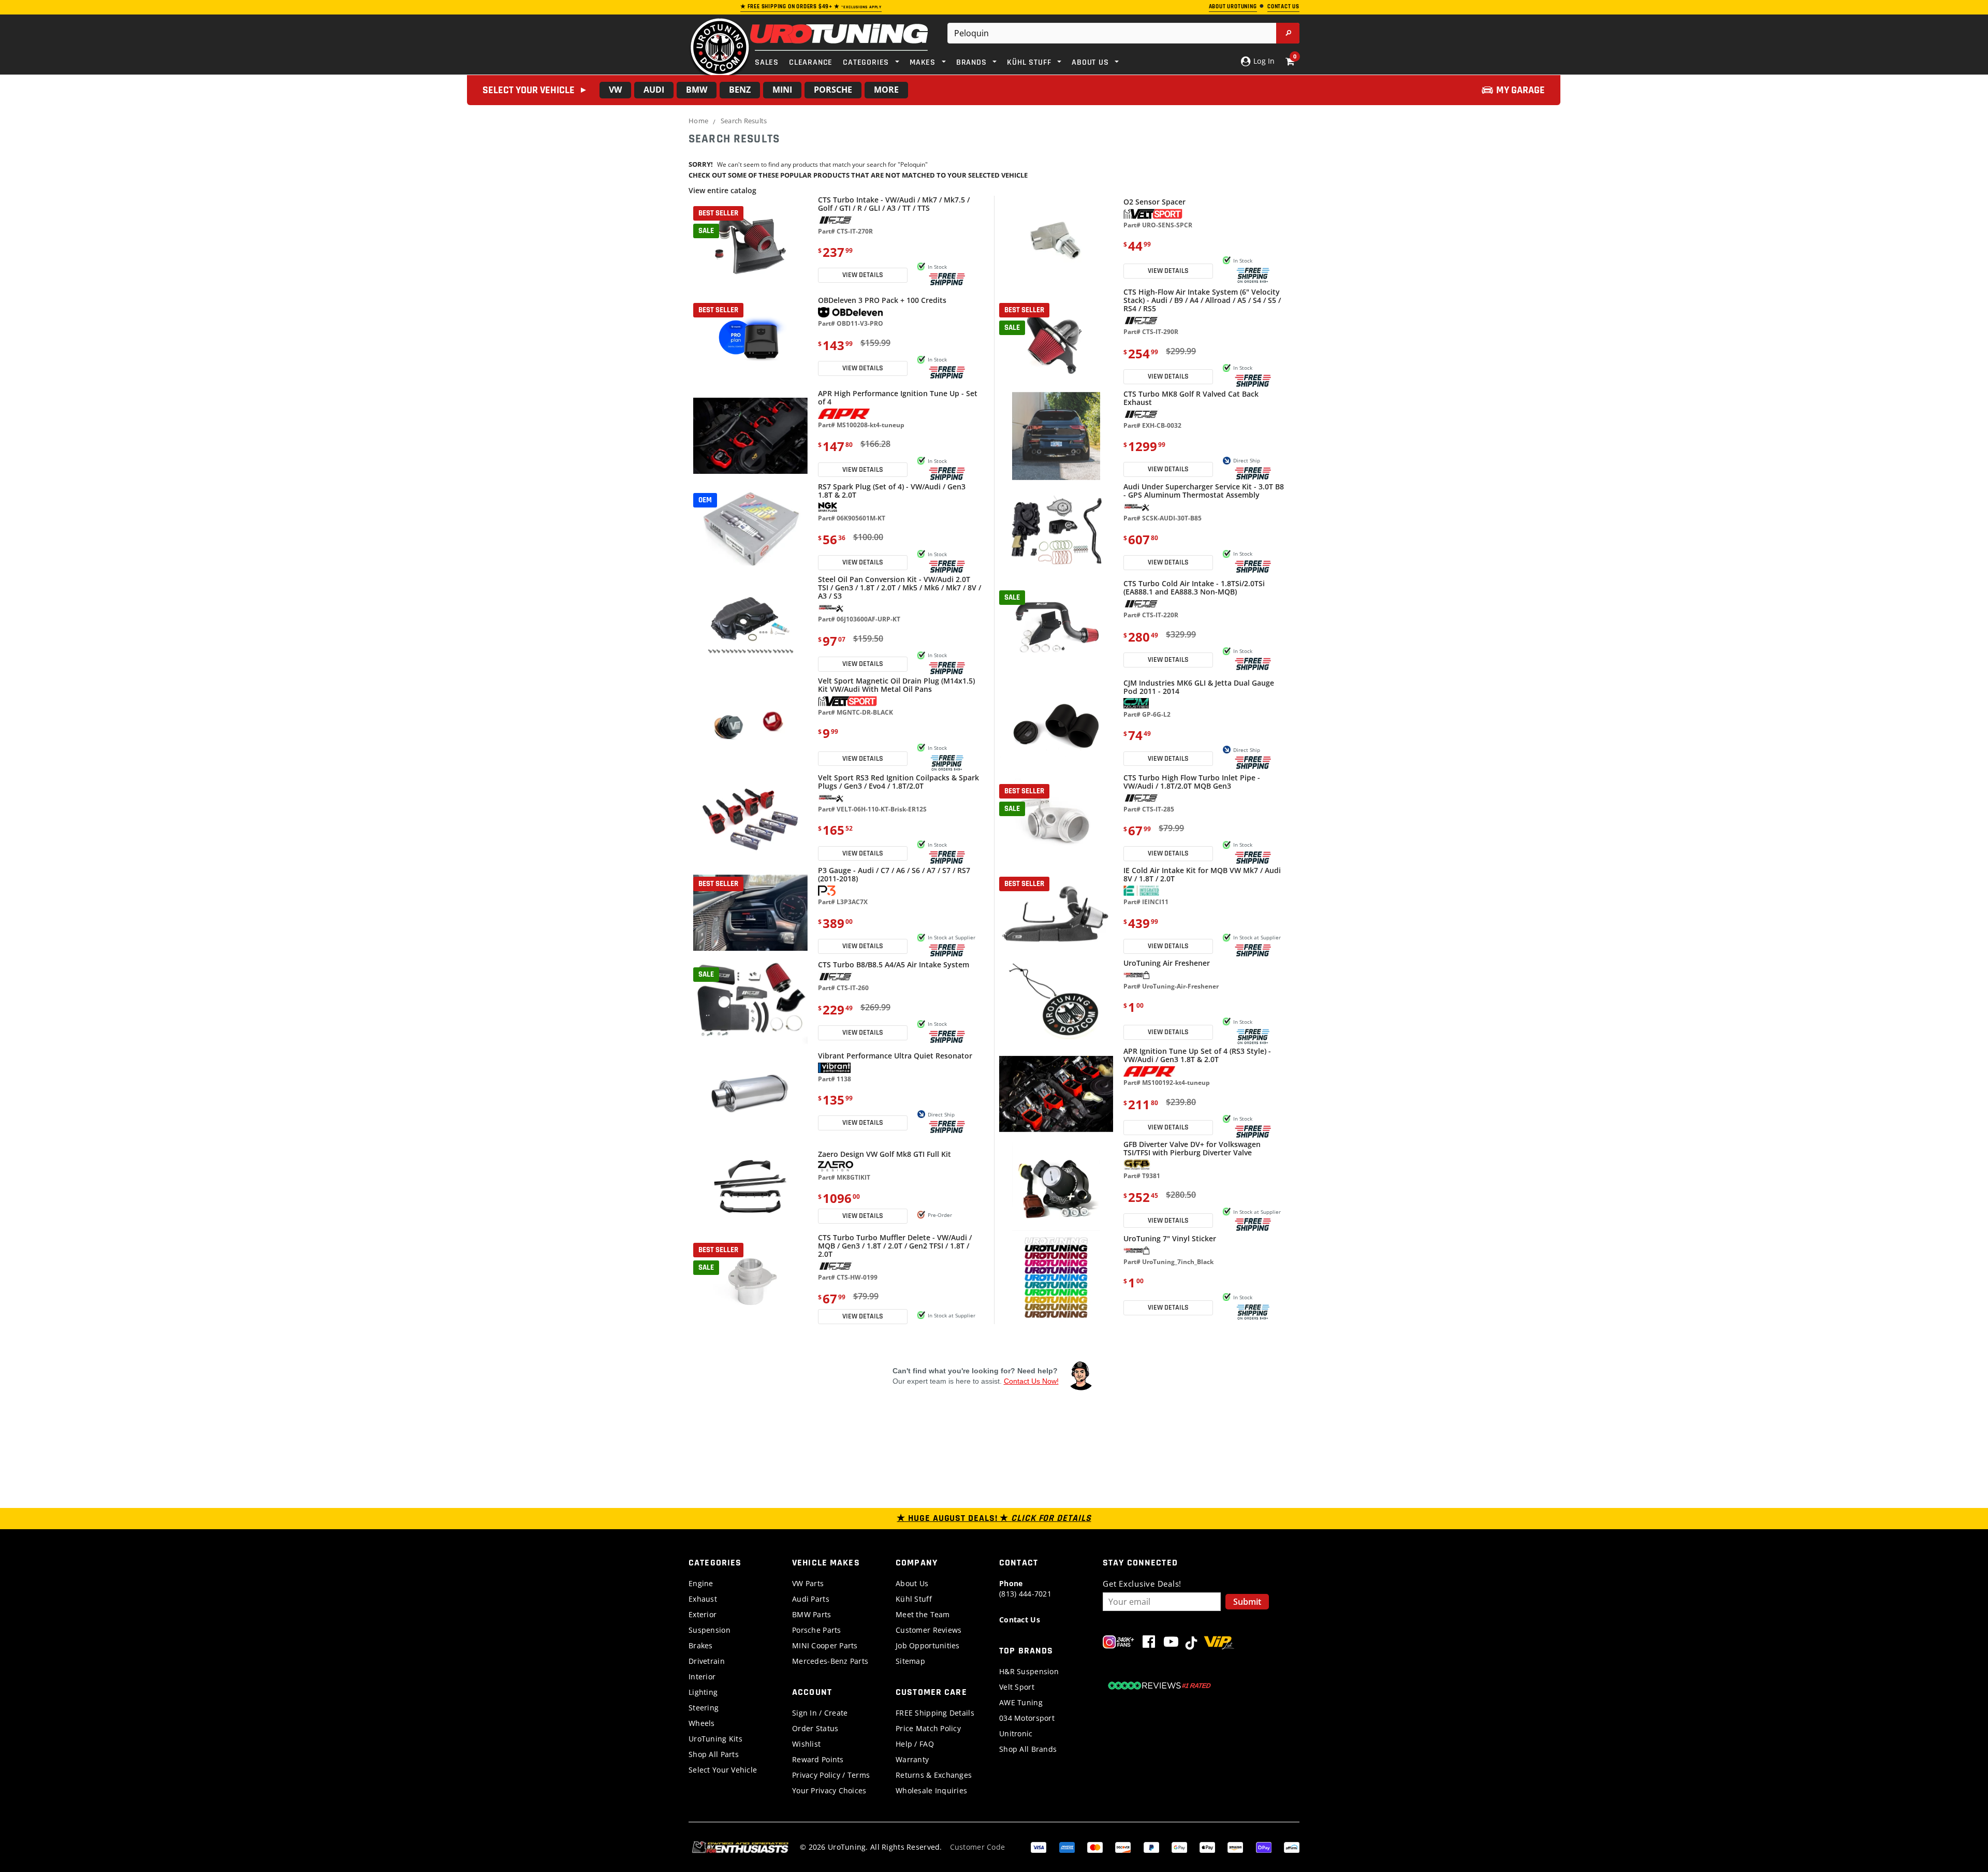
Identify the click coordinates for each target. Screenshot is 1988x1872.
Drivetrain (707, 1661)
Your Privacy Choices (829, 1790)
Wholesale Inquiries (931, 1790)
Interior (702, 1677)
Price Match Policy (928, 1728)
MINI (782, 90)
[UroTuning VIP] (1219, 1644)
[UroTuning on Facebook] (1149, 1644)
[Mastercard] (1095, 1846)
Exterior (703, 1614)
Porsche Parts (817, 1630)
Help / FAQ (915, 1744)
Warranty (912, 1759)
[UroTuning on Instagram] (1119, 1644)
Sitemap (910, 1661)
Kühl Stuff (914, 1599)
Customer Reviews (929, 1630)
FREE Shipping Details (935, 1713)
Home (698, 121)
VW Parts (808, 1583)
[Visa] (1039, 1846)
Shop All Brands (1028, 1749)
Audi (654, 90)
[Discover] (1123, 1846)
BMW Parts (812, 1614)
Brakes (701, 1645)
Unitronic (1016, 1733)
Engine (701, 1583)
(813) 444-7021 (1025, 1588)
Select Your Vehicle (723, 1770)
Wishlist (806, 1744)
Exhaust (703, 1599)
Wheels (702, 1723)
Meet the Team (923, 1614)
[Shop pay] (1264, 1846)
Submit (1247, 1602)
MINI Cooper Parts (825, 1645)
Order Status (815, 1728)
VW (615, 90)
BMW (697, 90)
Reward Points (818, 1759)
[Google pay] (1179, 1846)
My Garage (1521, 90)
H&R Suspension (1029, 1671)
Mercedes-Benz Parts (830, 1661)
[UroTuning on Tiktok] (1191, 1644)
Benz (740, 90)
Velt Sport (1017, 1687)
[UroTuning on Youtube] (1171, 1644)
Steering (704, 1708)
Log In (1263, 61)
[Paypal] (1151, 1846)
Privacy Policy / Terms (831, 1775)
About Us (912, 1583)
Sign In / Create (820, 1713)
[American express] (1067, 1846)
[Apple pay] (1207, 1846)
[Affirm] (1292, 1846)
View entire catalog (722, 190)
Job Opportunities (928, 1645)
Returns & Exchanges (934, 1775)
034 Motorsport (1027, 1718)
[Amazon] (1235, 1846)
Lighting (703, 1692)
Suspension (710, 1630)
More (886, 90)
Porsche (833, 90)
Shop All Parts (714, 1754)
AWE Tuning (1021, 1702)
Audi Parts (811, 1599)
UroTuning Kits (715, 1739)
